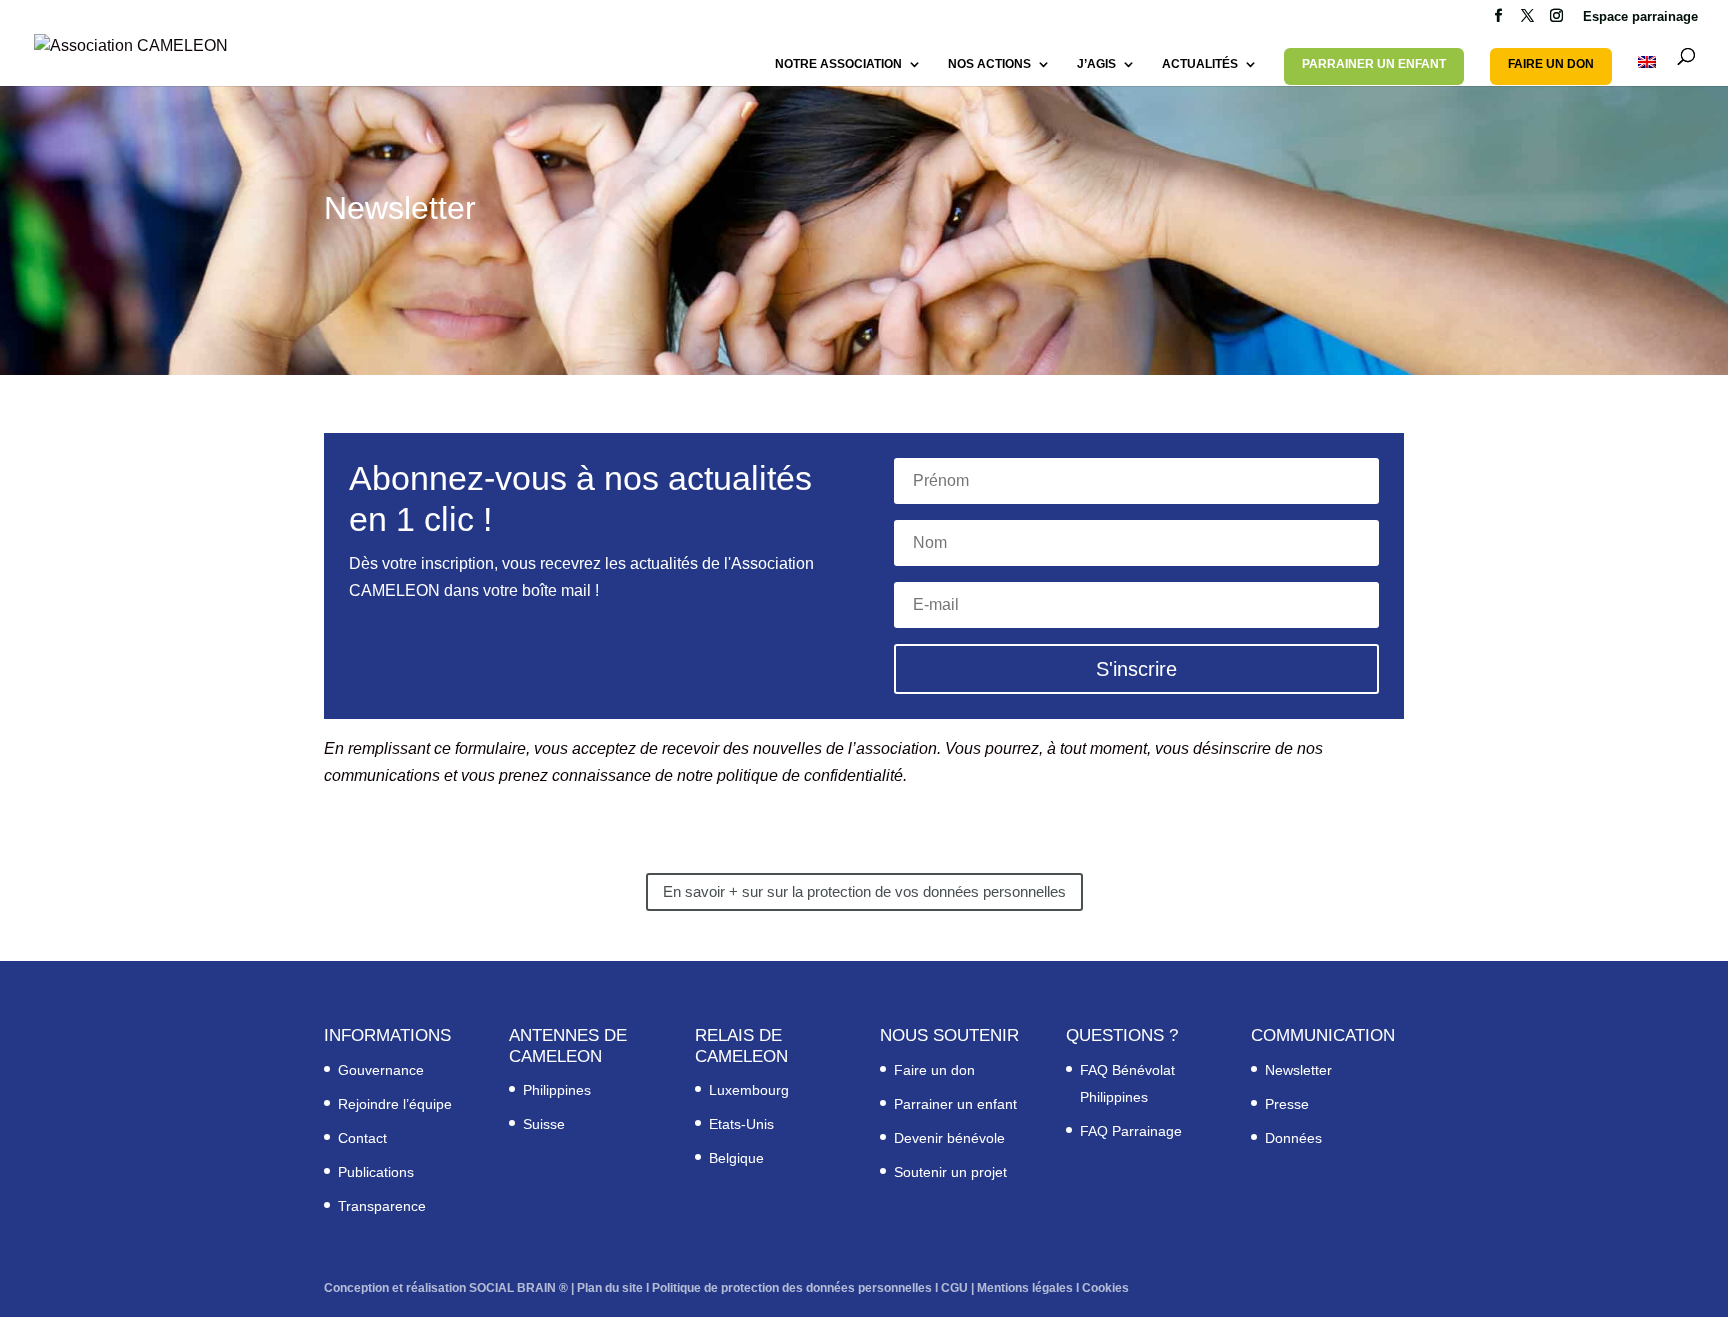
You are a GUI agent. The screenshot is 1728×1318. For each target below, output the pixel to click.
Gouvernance (381, 1070)
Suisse (544, 1124)
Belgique (736, 1158)
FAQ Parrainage (1131, 1131)
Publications (376, 1172)
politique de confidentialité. (812, 775)
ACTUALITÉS (1200, 64)
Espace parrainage (1640, 17)
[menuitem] (1647, 71)
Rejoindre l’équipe (395, 1104)
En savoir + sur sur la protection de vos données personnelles (864, 891)
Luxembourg (749, 1090)
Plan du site (610, 1288)
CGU (954, 1288)
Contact (362, 1138)
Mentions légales (1025, 1288)
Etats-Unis (741, 1124)
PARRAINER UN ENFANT (1374, 64)
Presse (1287, 1104)
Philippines (557, 1090)
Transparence (382, 1206)
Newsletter (1298, 1070)
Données (1293, 1138)
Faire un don (934, 1070)
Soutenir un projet (950, 1172)
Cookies (1105, 1288)
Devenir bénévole (949, 1138)
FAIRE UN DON (1551, 64)
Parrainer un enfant (955, 1104)
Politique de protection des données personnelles (792, 1288)
